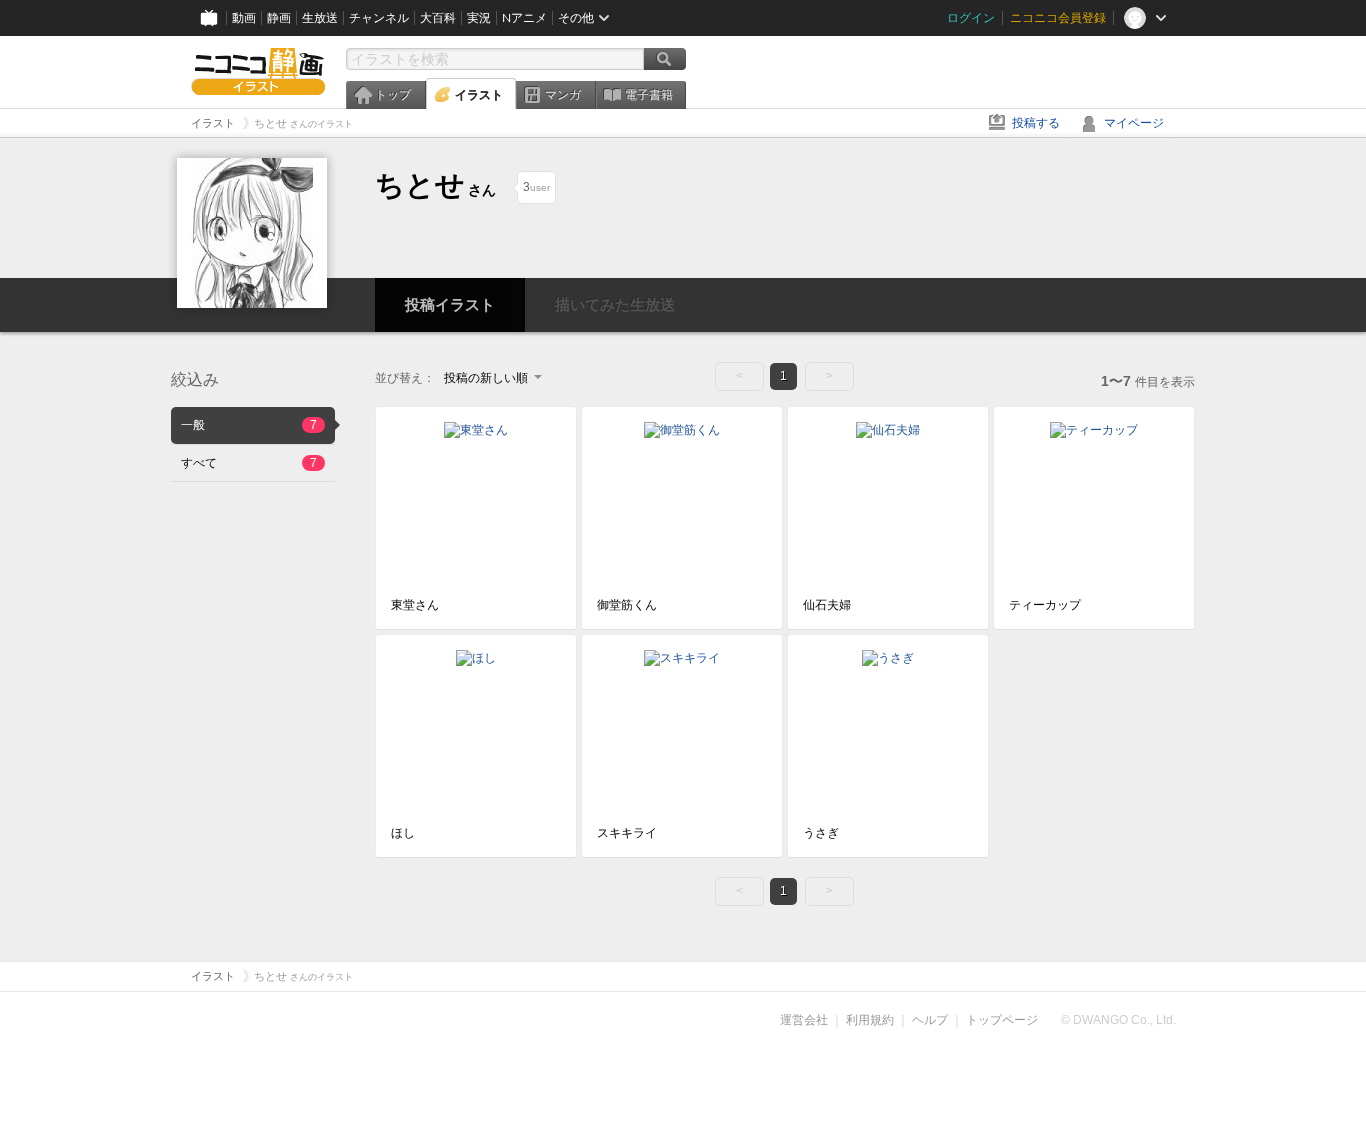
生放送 (320, 18)
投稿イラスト (450, 304)
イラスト (479, 95)
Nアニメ (524, 18)
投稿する (1036, 123)
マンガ (563, 95)
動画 (244, 18)
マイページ (1134, 123)
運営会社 (804, 1020)
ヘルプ (930, 1020)
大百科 (438, 18)
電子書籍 (649, 95)
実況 (479, 18)
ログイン (971, 18)
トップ (393, 95)
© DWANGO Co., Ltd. (1118, 1020)
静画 (279, 18)
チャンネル (379, 18)
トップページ (1002, 1020)
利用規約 (870, 1020)
